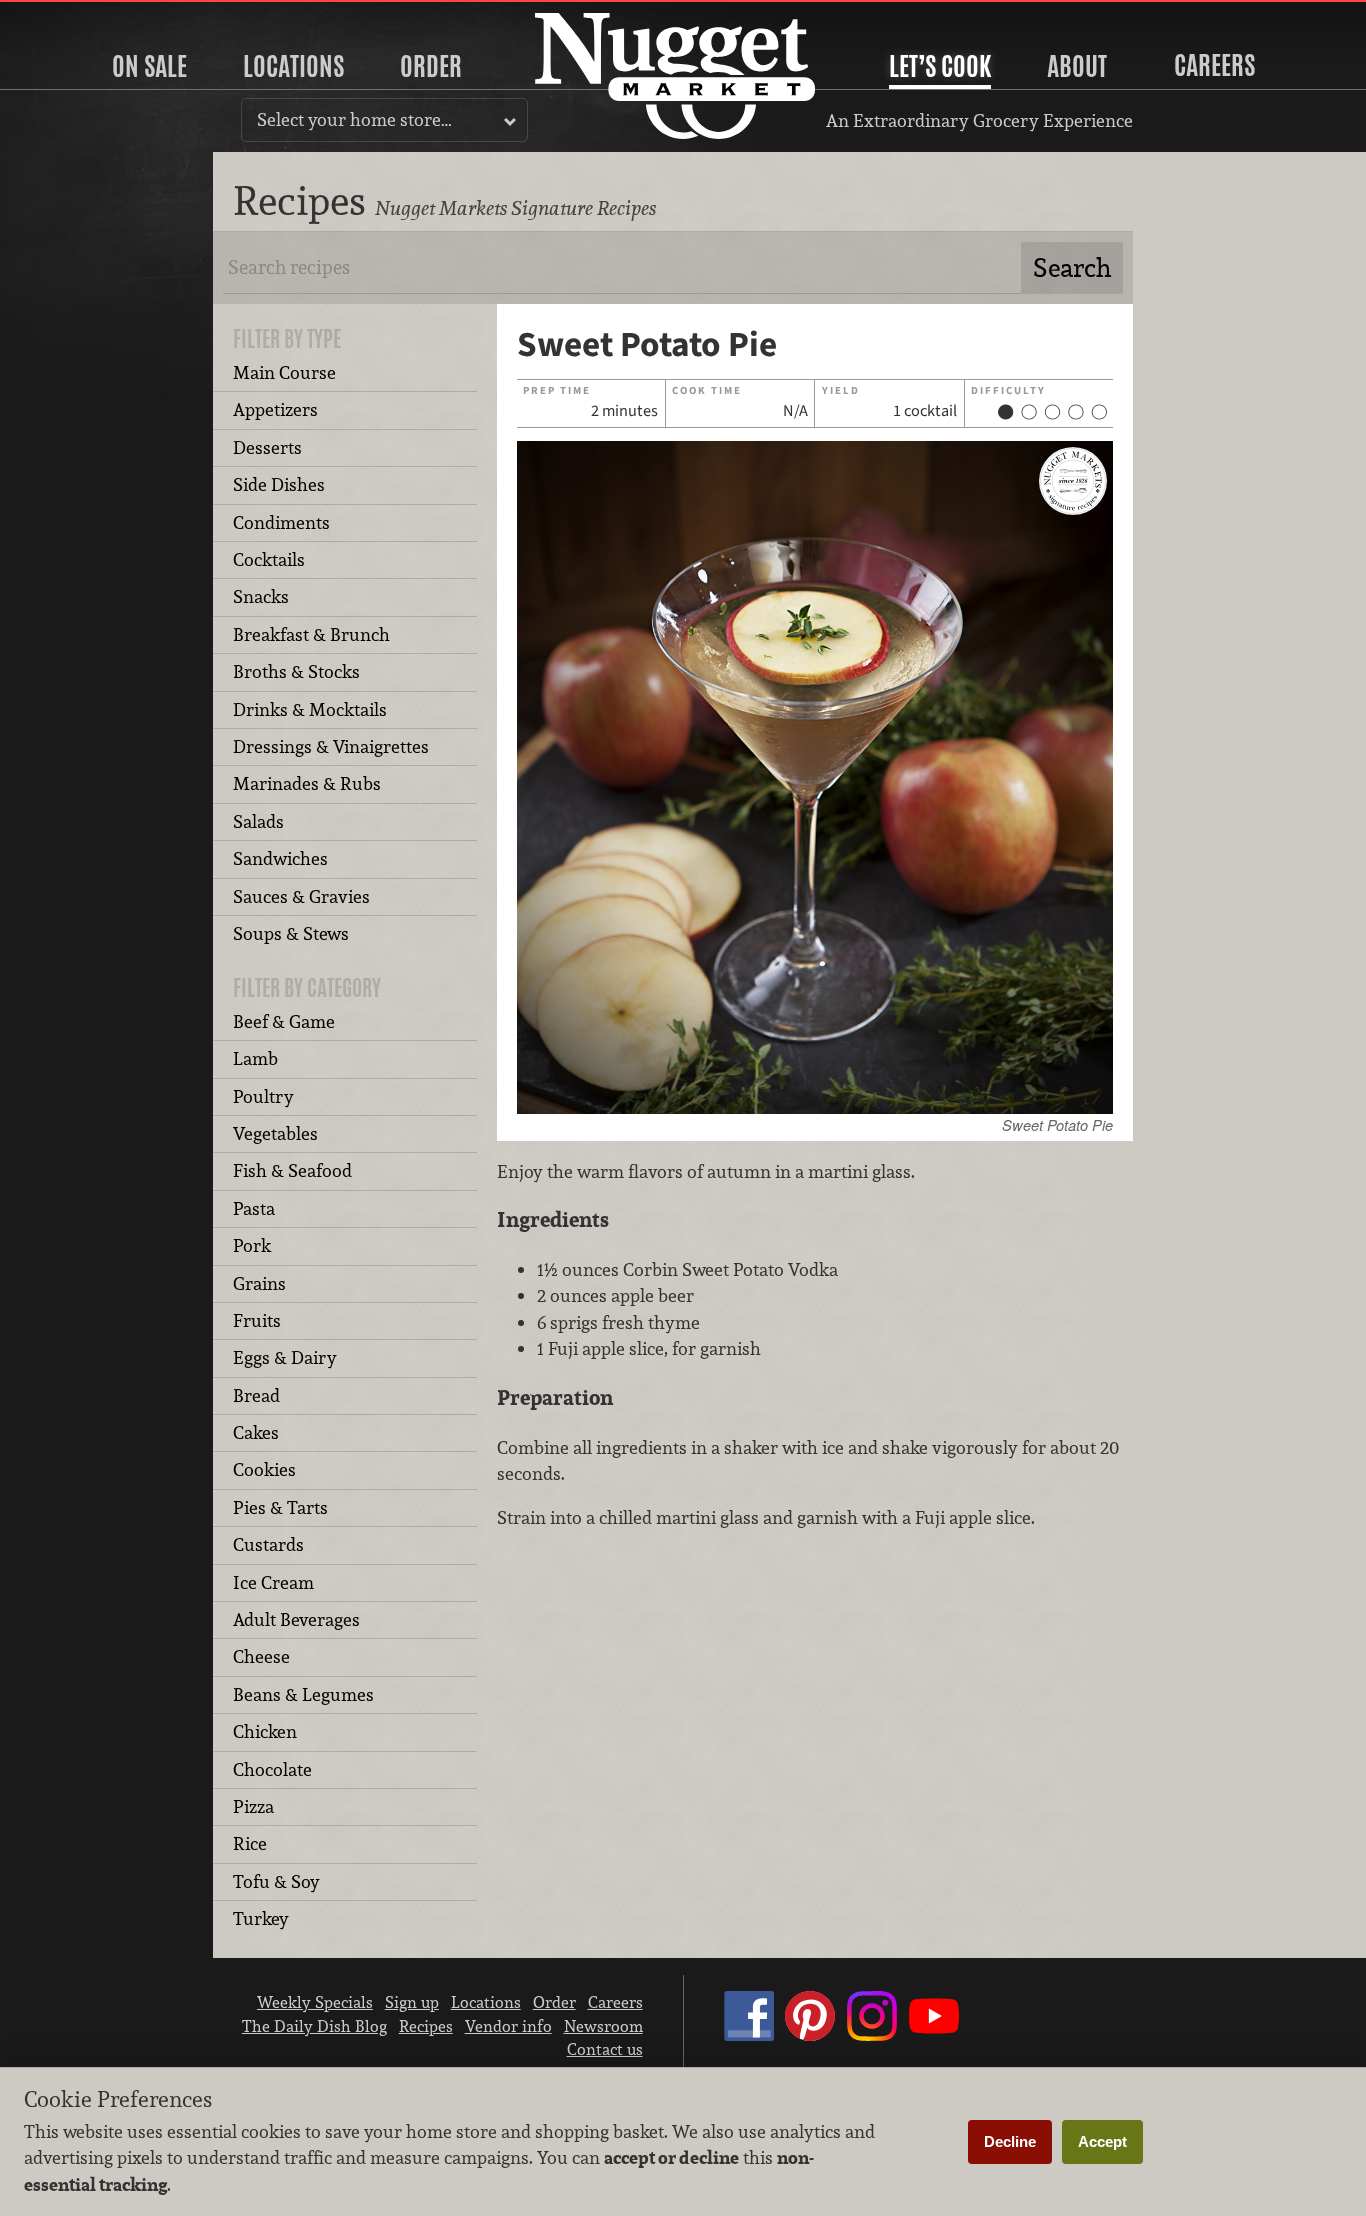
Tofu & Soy (276, 1881)
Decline (1010, 2141)
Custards (268, 1544)
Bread (256, 1395)
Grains (259, 1283)
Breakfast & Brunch (311, 634)
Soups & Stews (291, 933)
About (1077, 66)
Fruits (257, 1320)
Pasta (254, 1208)
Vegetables (275, 1133)
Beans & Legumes (303, 1694)
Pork (252, 1245)
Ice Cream (273, 1582)
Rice (250, 1843)
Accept (1102, 2141)
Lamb (255, 1058)
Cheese (261, 1656)
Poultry (263, 1096)
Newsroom (603, 2026)
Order (431, 66)
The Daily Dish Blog (314, 2026)
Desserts (267, 447)
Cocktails (269, 559)
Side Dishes (279, 484)
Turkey (261, 1918)
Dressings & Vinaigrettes (331, 746)
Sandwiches (280, 858)
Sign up (412, 2002)
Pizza (253, 1806)
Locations (293, 66)
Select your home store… (354, 119)
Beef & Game (284, 1021)
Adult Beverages (296, 1619)
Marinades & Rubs (307, 783)
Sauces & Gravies (301, 896)
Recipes (426, 2026)
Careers (1214, 65)
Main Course (284, 372)
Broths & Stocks (296, 671)
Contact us (605, 2049)
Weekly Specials (315, 2002)
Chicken (265, 1731)
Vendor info (508, 2026)
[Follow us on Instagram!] (872, 2035)
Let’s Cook (940, 66)
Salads (258, 821)
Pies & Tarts (280, 1507)
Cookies (264, 1469)
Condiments (281, 522)
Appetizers (275, 409)
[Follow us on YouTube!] (934, 2035)
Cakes (256, 1432)
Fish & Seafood (292, 1170)
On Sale (149, 66)
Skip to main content (94, 16)
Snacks (261, 596)
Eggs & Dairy (285, 1357)
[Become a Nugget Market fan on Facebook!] (749, 2035)
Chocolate (272, 1769)
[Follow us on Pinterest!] (810, 2035)
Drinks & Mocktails (310, 709)
